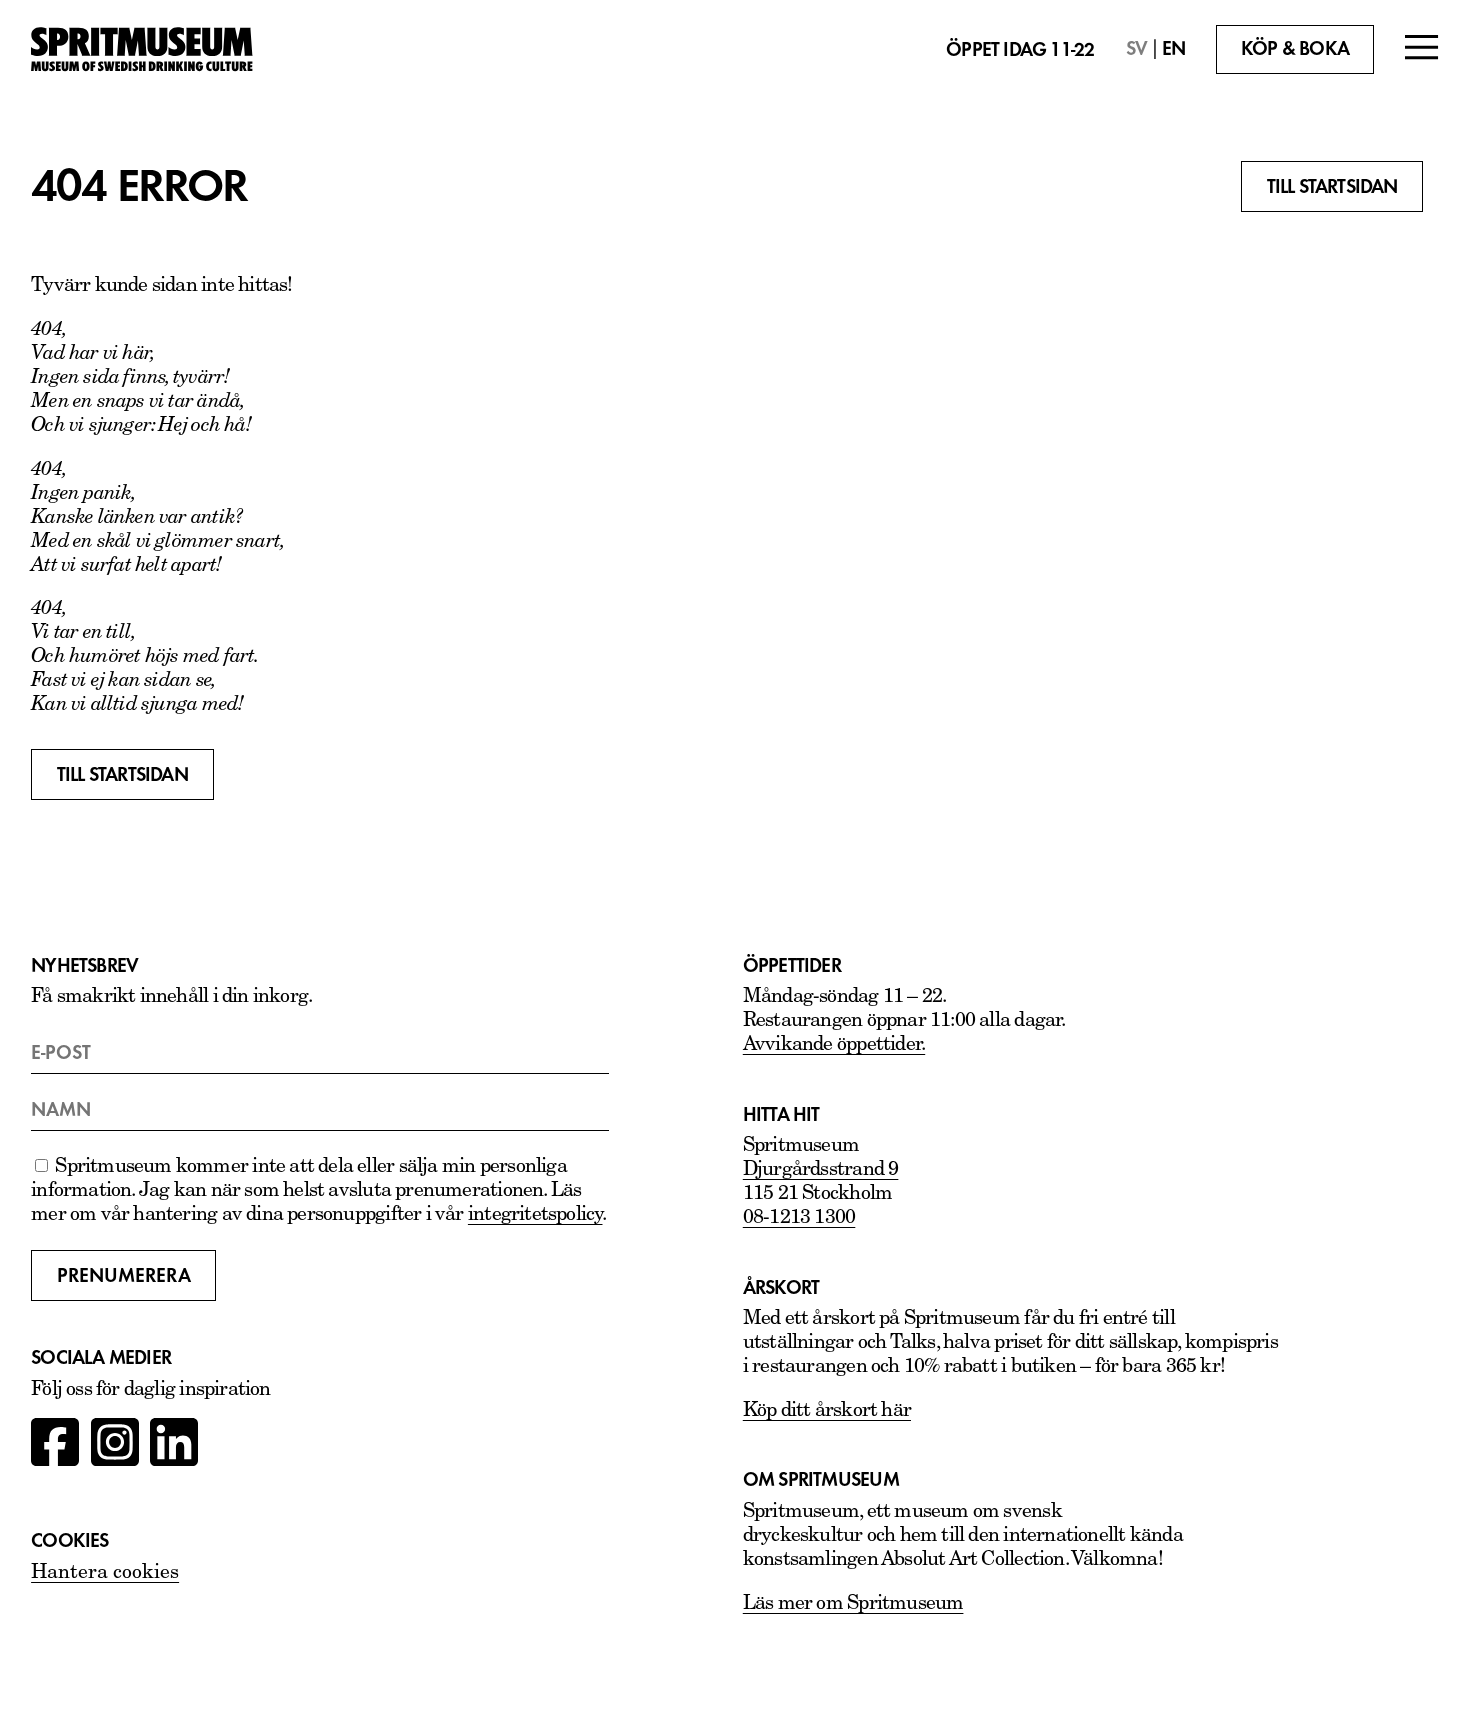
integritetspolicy (535, 1215)
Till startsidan (1332, 186)
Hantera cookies (105, 1573)
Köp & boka (1295, 48)
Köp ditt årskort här (827, 1411)
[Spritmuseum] (142, 49)
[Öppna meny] (1422, 49)
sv (1136, 48)
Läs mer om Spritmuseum (853, 1604)
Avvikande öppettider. (834, 1045)
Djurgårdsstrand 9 (821, 1170)
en (1173, 48)
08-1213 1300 (799, 1218)
